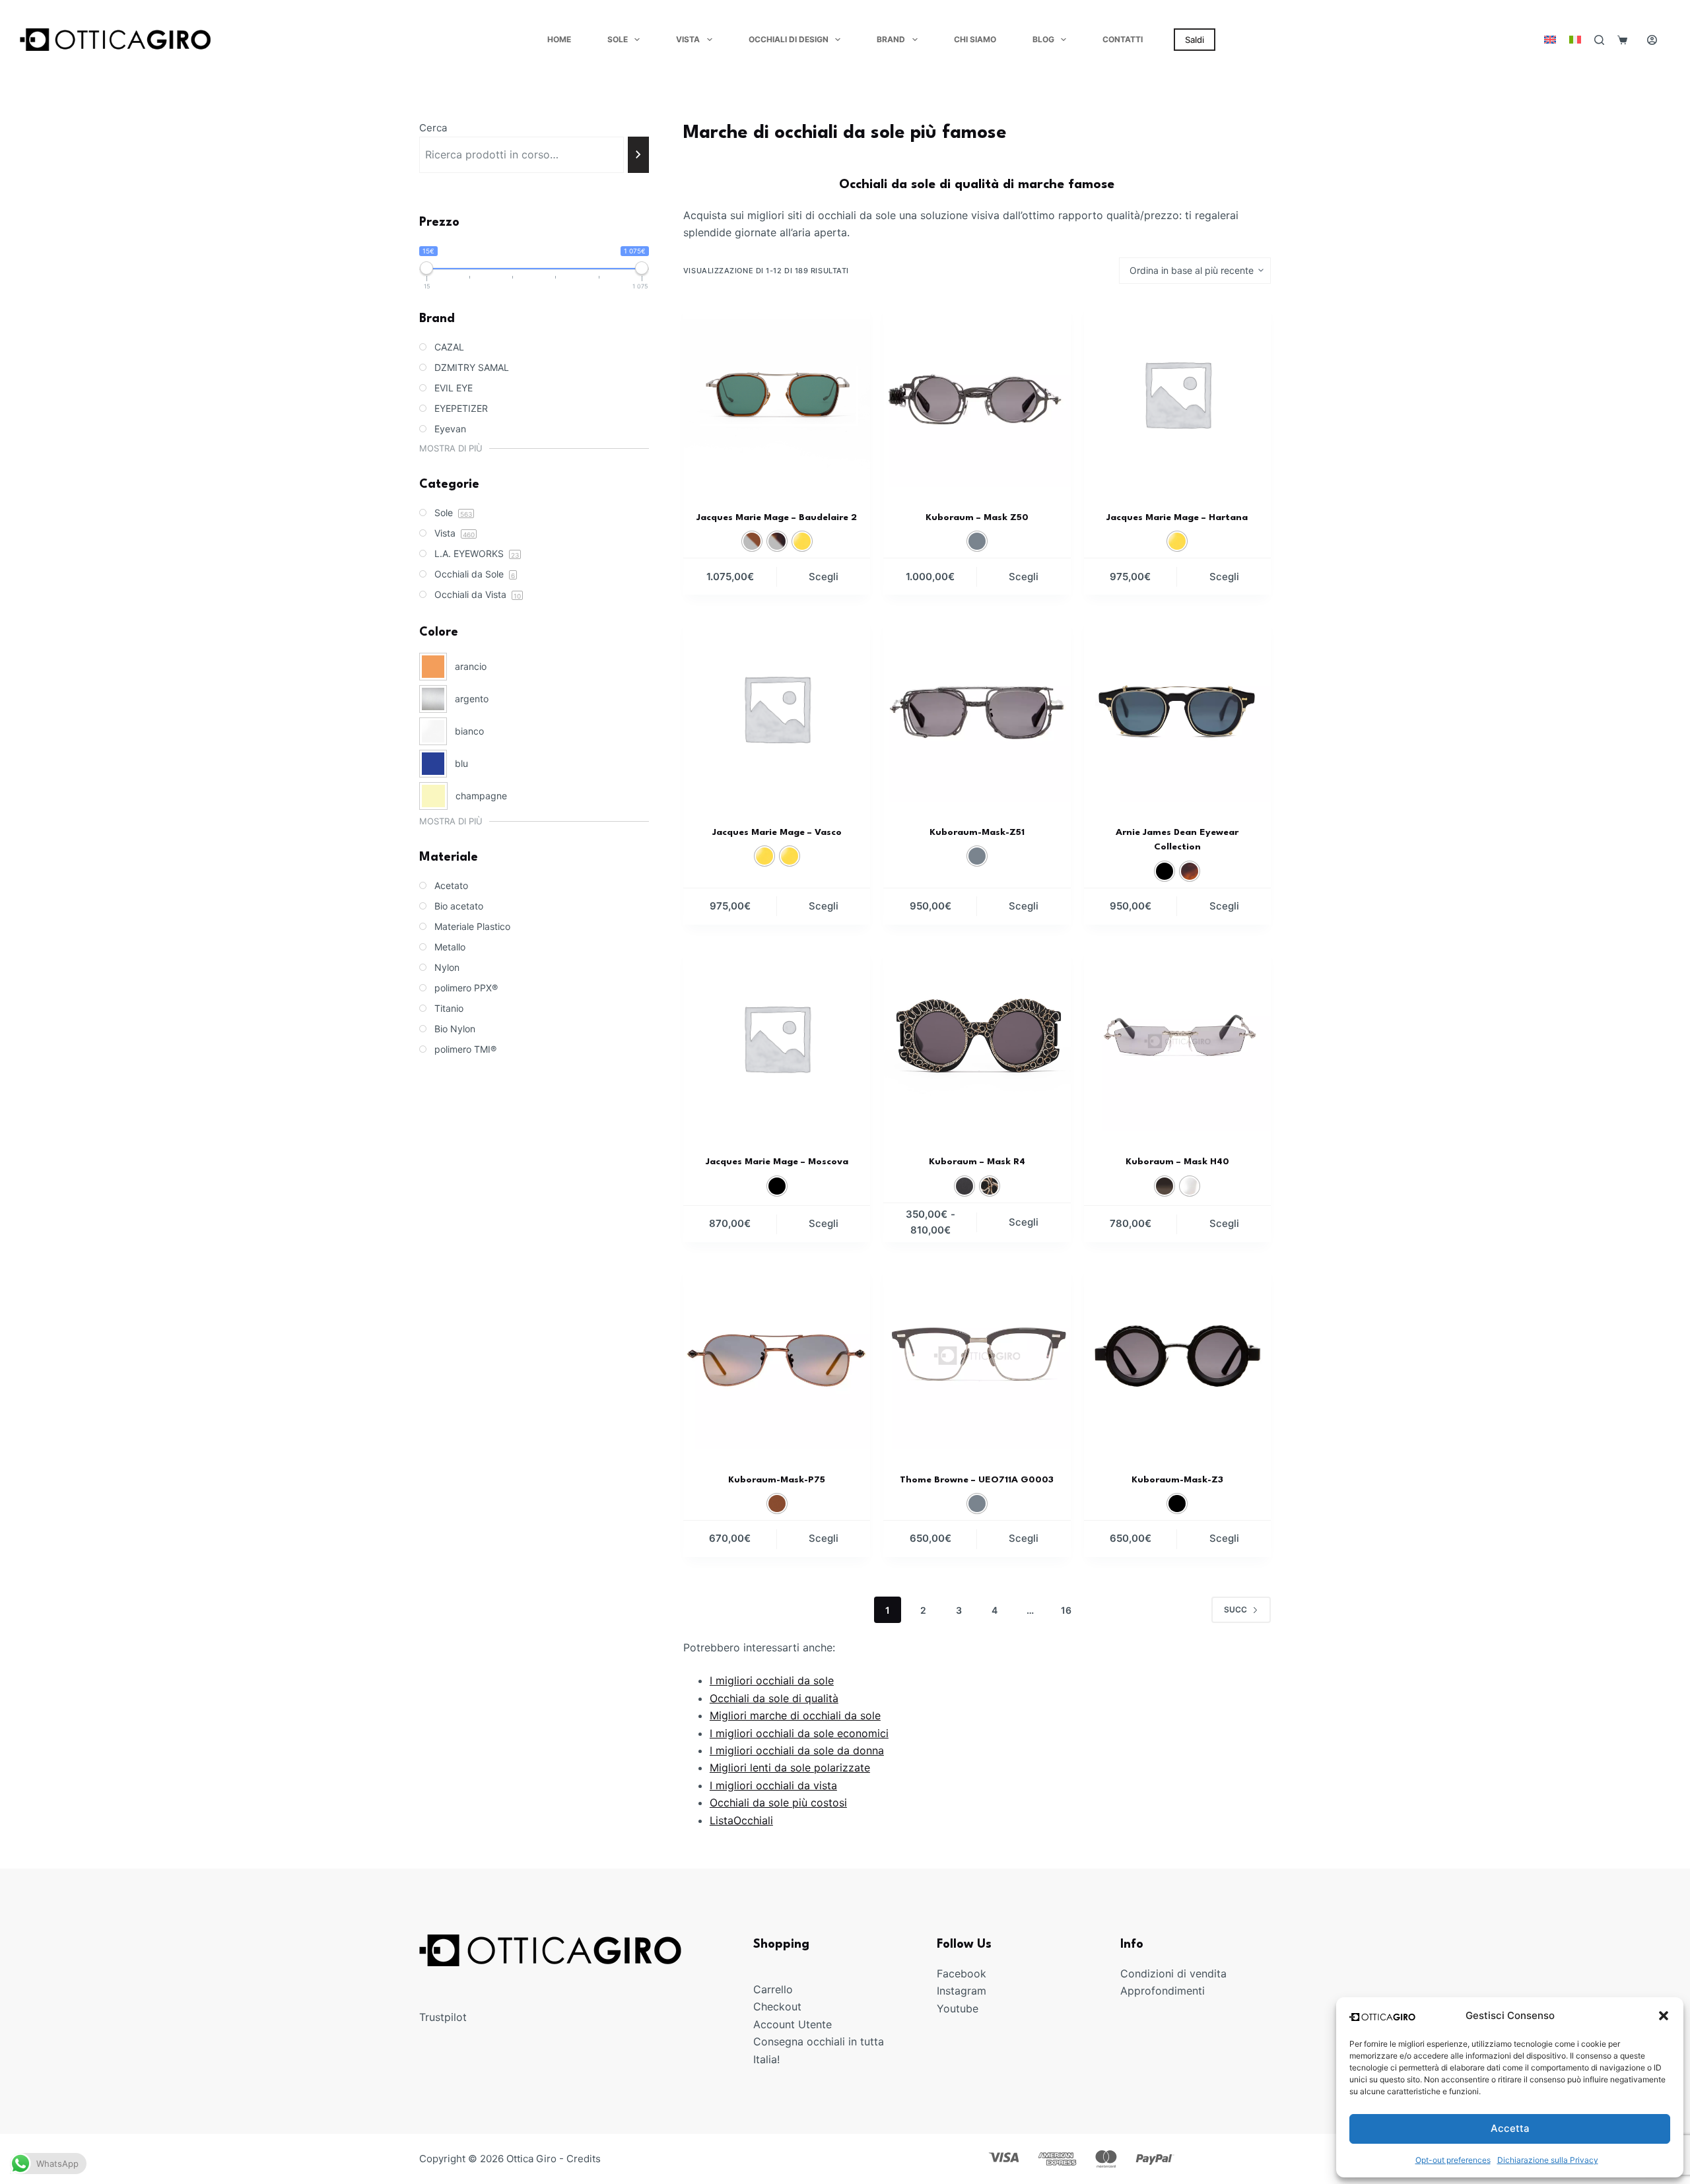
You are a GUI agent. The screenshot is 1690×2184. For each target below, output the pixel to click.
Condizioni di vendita (1173, 1973)
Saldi (1195, 40)
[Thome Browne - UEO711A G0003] (977, 1355)
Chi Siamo (975, 39)
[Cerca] (639, 155)
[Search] (1599, 40)
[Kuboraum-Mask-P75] (777, 1355)
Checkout (777, 2006)
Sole (618, 39)
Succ (1235, 1609)
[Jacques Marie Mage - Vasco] (777, 708)
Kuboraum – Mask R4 (977, 1162)
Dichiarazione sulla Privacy (1548, 2160)
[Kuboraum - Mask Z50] (977, 394)
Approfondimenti (1163, 1991)
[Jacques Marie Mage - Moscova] (777, 1038)
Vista (688, 39)
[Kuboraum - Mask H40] (1177, 1038)
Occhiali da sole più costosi (778, 1803)
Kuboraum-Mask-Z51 (977, 832)
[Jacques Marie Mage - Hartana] (1177, 394)
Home (559, 39)
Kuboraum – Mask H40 (1177, 1162)
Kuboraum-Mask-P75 (777, 1480)
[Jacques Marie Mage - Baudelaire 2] (777, 394)
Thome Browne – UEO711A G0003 (977, 1480)
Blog (1043, 39)
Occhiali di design (789, 39)
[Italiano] (1575, 40)
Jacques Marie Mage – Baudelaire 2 (777, 517)
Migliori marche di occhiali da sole (795, 1715)
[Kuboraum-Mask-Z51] (977, 708)
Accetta (1510, 2128)
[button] (1664, 2016)
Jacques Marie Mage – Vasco (777, 832)
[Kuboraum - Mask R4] (977, 1038)
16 (1066, 1610)
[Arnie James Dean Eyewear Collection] (1177, 708)
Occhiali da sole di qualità (774, 1698)
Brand (891, 39)
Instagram (962, 1991)
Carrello (773, 1989)
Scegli (824, 577)
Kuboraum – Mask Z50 (977, 517)
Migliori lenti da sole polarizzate (790, 1768)
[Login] (1652, 40)
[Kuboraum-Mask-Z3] (1177, 1355)
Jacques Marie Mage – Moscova (777, 1162)
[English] (1550, 40)
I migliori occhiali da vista (773, 1785)
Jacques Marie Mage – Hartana (1177, 517)
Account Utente (793, 2024)
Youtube (958, 2008)
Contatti (1123, 39)
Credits (584, 2159)
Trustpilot (443, 2017)
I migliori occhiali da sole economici (799, 1733)
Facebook (962, 1973)
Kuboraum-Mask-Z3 (1177, 1480)
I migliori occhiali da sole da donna (797, 1750)
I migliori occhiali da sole (772, 1680)
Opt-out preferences (1453, 2160)
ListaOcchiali (741, 1820)
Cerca (433, 128)
